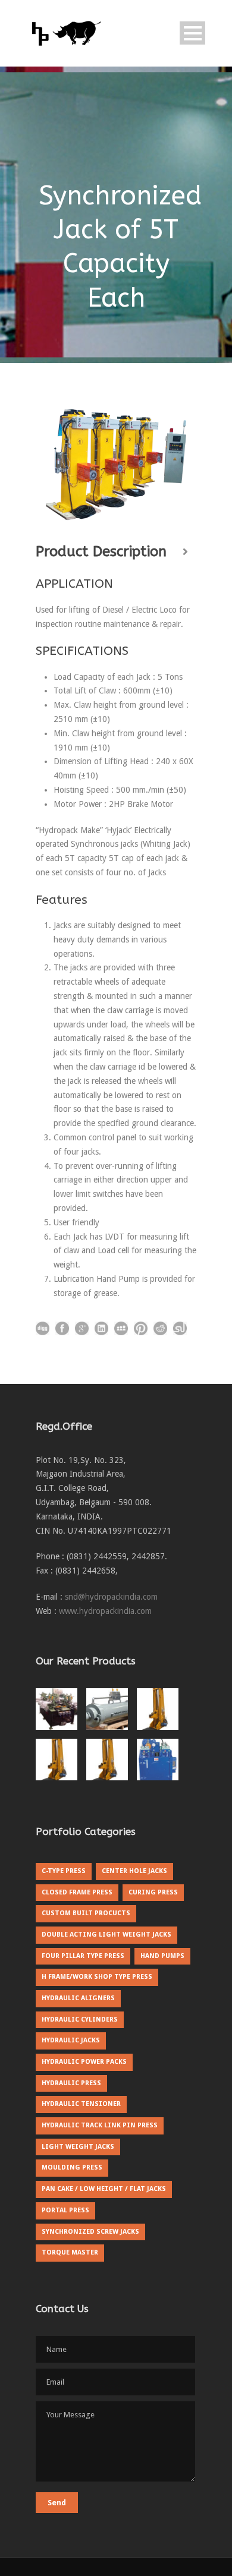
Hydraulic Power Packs (84, 2062)
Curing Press (153, 1892)
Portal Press (65, 2210)
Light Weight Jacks (78, 2147)
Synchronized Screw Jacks (90, 2232)
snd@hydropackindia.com (111, 1597)
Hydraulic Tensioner (81, 2104)
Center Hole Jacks (134, 1871)
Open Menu (192, 33)
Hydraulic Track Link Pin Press (100, 2125)
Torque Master (70, 2252)
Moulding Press (72, 2167)
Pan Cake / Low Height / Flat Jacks (104, 2189)
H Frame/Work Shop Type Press (97, 1977)
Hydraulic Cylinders (80, 2020)
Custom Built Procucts (86, 1913)
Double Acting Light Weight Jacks (106, 1935)
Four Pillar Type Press (83, 1956)
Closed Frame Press (77, 1892)
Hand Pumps (162, 1956)
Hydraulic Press (71, 2083)
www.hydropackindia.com (105, 1611)
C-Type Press (64, 1871)
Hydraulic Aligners (78, 1998)
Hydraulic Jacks (71, 2040)
